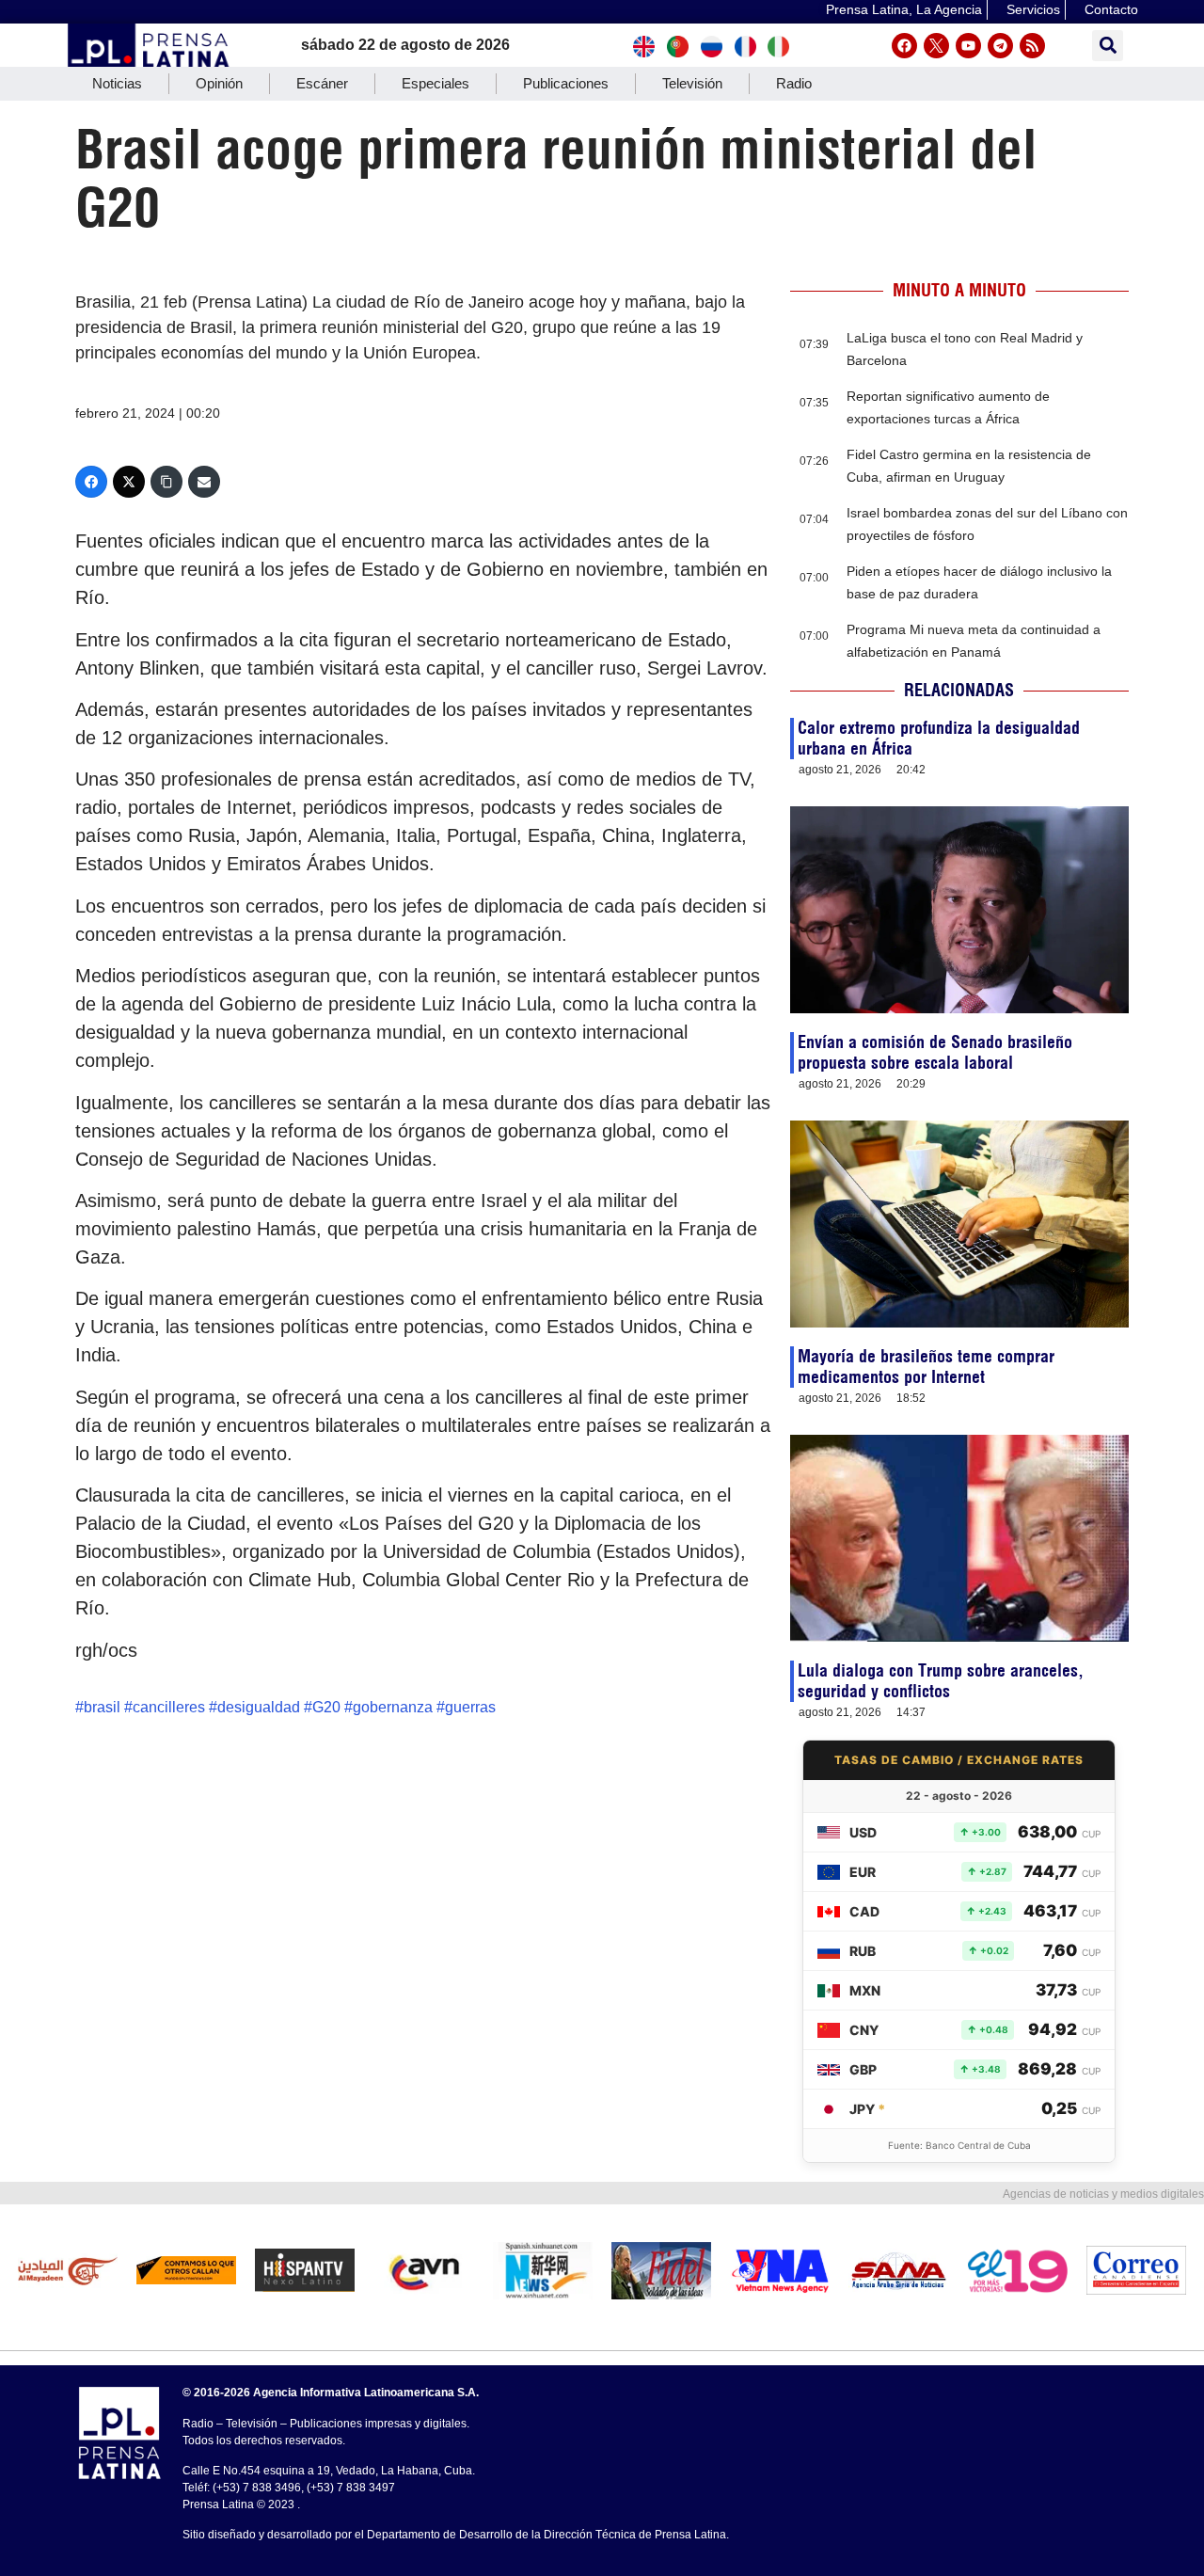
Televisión (692, 83)
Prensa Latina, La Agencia (904, 9)
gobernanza (393, 1707)
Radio (794, 83)
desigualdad (259, 1707)
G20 (326, 1707)
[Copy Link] (166, 482)
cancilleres (169, 1707)
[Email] (204, 482)
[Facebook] (904, 46)
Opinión (219, 83)
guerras (470, 1707)
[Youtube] (968, 46)
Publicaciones (566, 83)
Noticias (117, 83)
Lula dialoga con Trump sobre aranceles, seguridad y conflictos (941, 1681)
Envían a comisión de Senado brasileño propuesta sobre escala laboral (935, 1052)
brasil (102, 1707)
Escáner (322, 83)
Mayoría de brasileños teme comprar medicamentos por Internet (926, 1367)
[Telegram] (1000, 46)
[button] (1108, 46)
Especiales (436, 83)
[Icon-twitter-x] (936, 46)
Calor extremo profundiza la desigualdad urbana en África (939, 738)
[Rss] (1032, 46)
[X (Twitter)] (129, 482)
